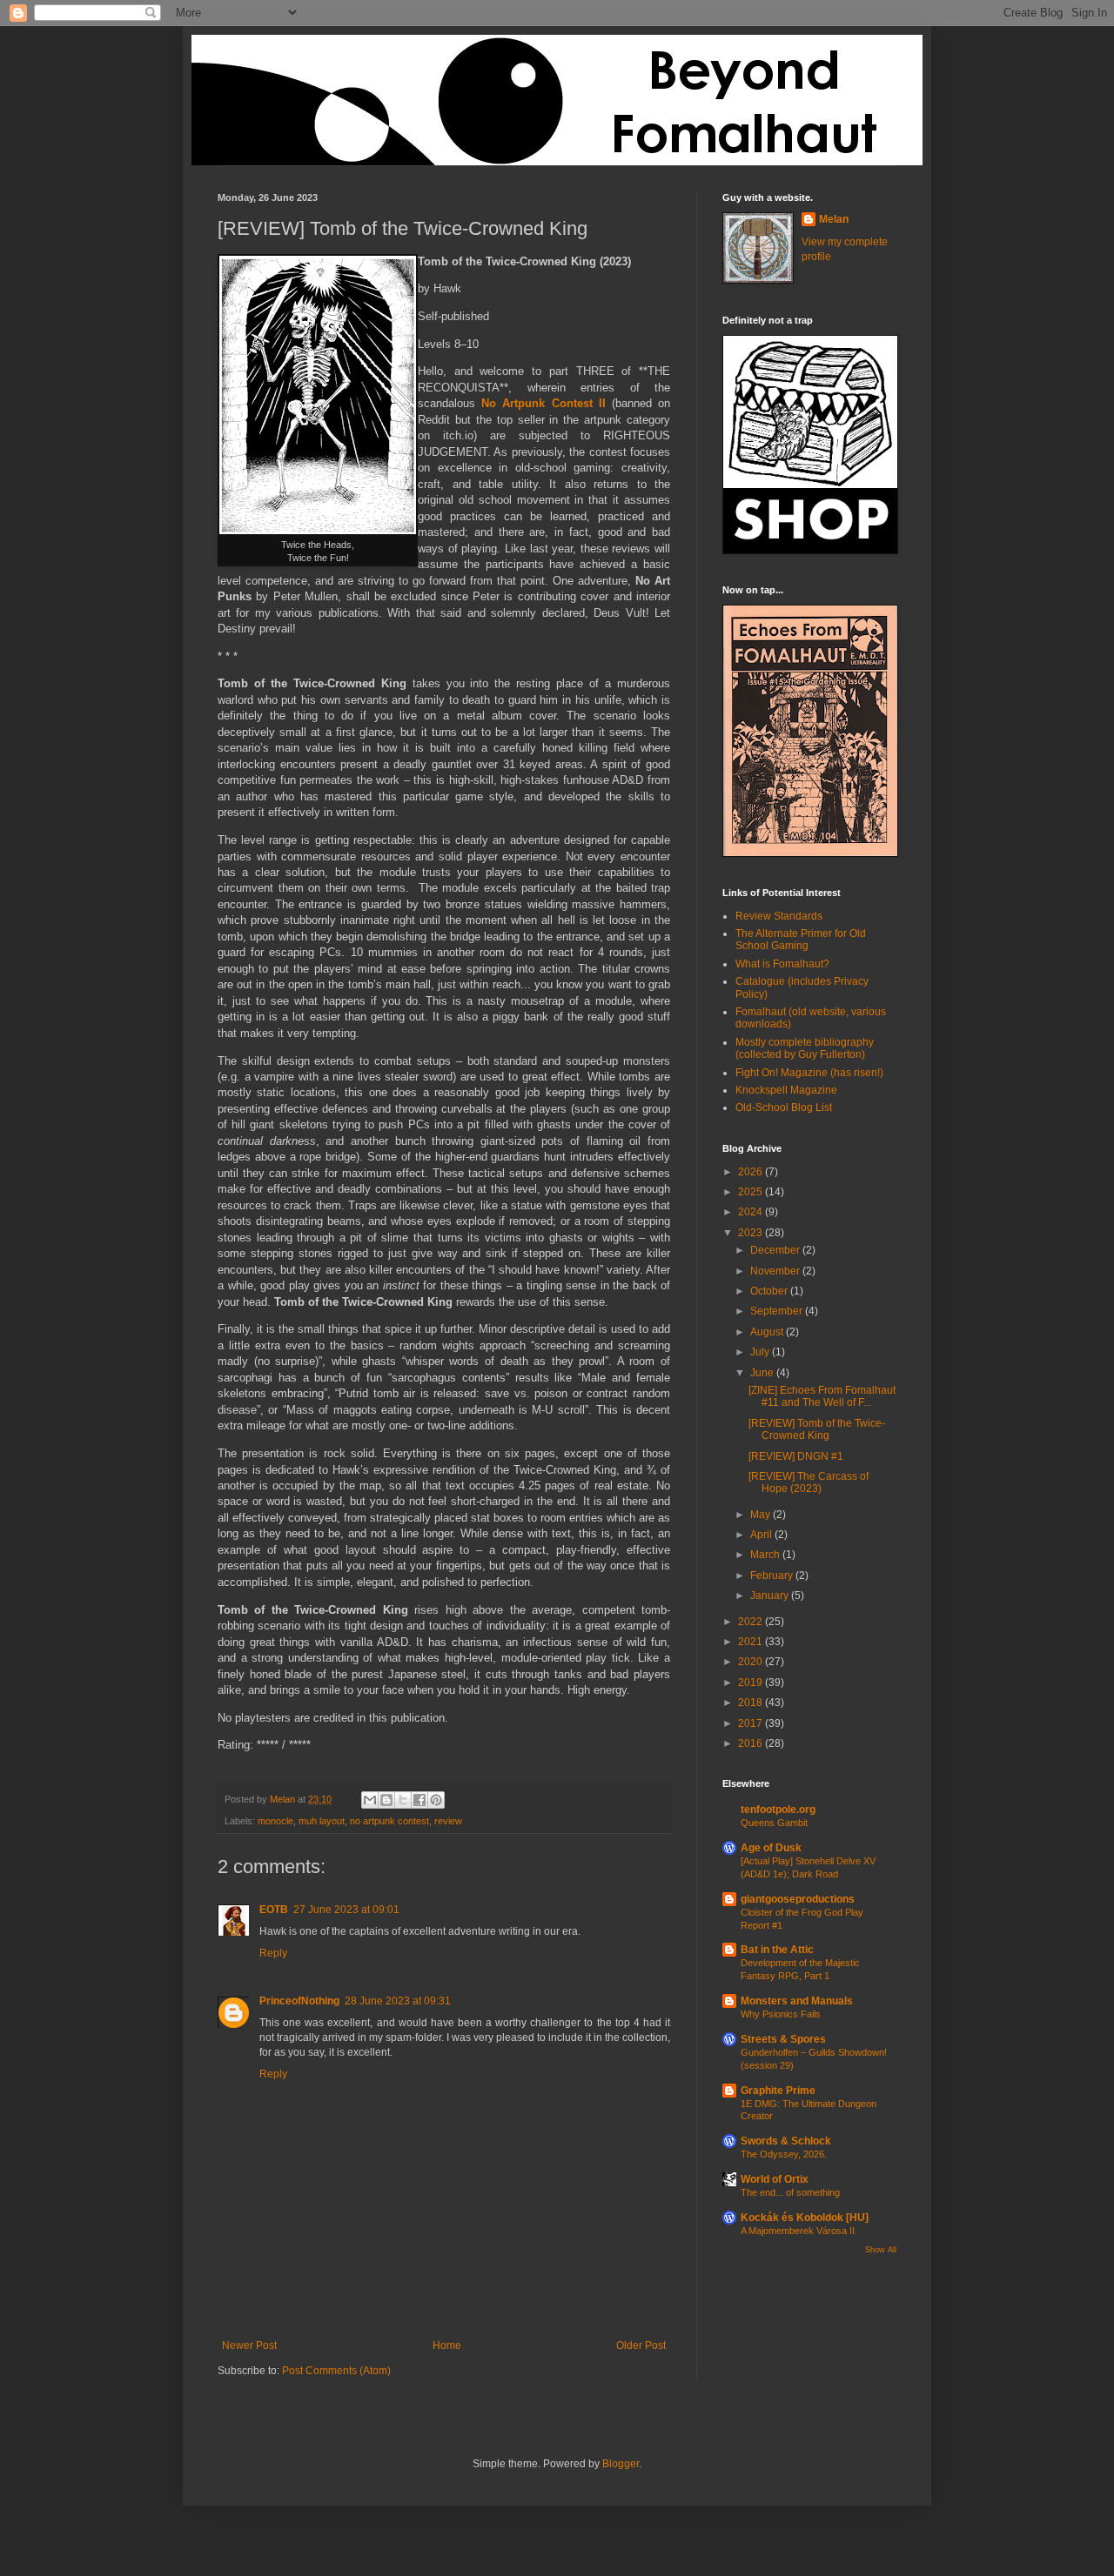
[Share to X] (403, 1800)
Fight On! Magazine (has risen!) (809, 1073)
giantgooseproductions (798, 1899)
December (776, 1250)
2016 (752, 1743)
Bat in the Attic (777, 1950)
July (761, 1352)
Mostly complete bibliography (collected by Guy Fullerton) (805, 1048)
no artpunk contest (389, 1821)
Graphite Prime (778, 2091)
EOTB (274, 1910)
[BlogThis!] (386, 1800)
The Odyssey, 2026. (784, 2154)
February (773, 1576)
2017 (752, 1723)
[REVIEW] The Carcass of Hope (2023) (809, 1482)
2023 (752, 1233)
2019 (752, 1683)
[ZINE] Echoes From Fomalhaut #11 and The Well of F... (822, 1396)
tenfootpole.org (778, 1810)
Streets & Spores (783, 2039)
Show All (881, 2250)
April (762, 1535)
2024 (752, 1212)
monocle (275, 1821)
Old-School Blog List (784, 1107)
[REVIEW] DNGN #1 (796, 1456)
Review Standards (779, 916)
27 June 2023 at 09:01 (346, 1910)
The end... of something (790, 2192)
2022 (752, 1622)
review (448, 1821)
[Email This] (370, 1800)
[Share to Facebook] (419, 1800)
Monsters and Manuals (797, 2001)
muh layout (322, 1821)
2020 (752, 1662)
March (766, 1555)
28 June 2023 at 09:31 (398, 2001)
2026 (752, 1172)
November (776, 1271)
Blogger (621, 2464)
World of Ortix (775, 2179)
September (778, 1311)
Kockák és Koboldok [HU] (805, 2218)
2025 (752, 1192)
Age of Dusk (771, 1848)
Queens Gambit (774, 1823)
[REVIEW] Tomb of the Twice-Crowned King (817, 1429)
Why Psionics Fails (781, 2014)
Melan (834, 219)
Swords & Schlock (786, 2141)
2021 (752, 1642)
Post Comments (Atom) (336, 2371)
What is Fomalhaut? (782, 964)
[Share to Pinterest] (436, 1800)
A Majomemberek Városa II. (799, 2231)
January (771, 1596)
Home (447, 2345)
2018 (752, 1703)
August (768, 1332)
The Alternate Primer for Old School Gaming (801, 940)
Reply (273, 1953)
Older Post (641, 2345)
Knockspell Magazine (786, 1090)
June (763, 1373)
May (762, 1515)
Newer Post (249, 2345)
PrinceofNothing (299, 2001)
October (770, 1291)
